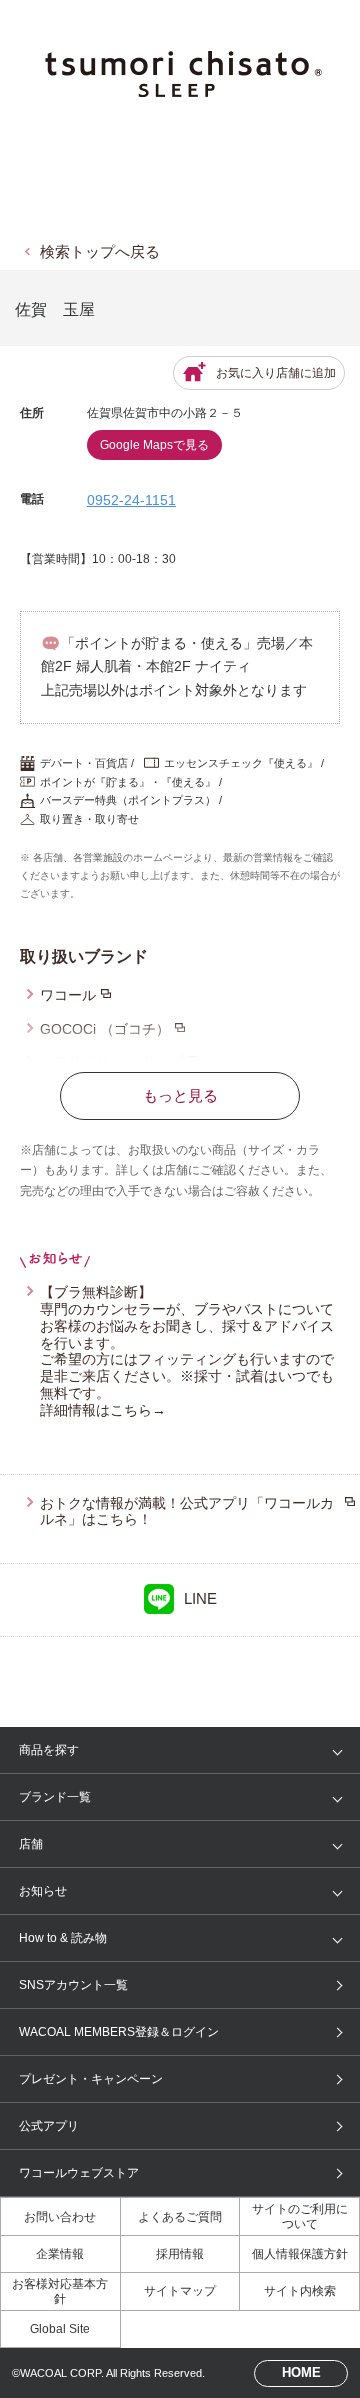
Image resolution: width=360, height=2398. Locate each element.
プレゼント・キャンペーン (91, 2079)
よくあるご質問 (180, 2217)
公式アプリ (49, 2126)
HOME (301, 2372)
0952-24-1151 (131, 500)
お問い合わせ (60, 2217)
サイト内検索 (300, 2291)
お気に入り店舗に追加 (276, 373)
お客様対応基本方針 (60, 2291)
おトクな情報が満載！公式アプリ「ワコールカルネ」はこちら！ (187, 1511)
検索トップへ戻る (100, 251)
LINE (200, 1598)
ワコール (68, 995)
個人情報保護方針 (300, 2254)
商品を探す (49, 1750)
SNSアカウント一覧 (73, 1985)
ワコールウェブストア (79, 2173)
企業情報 (60, 2254)
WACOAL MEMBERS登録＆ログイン (119, 2032)
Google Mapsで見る (154, 445)
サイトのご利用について (300, 2216)
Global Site (60, 2329)
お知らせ (43, 1891)
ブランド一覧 (55, 1797)
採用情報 (180, 2254)
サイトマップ (180, 2291)
